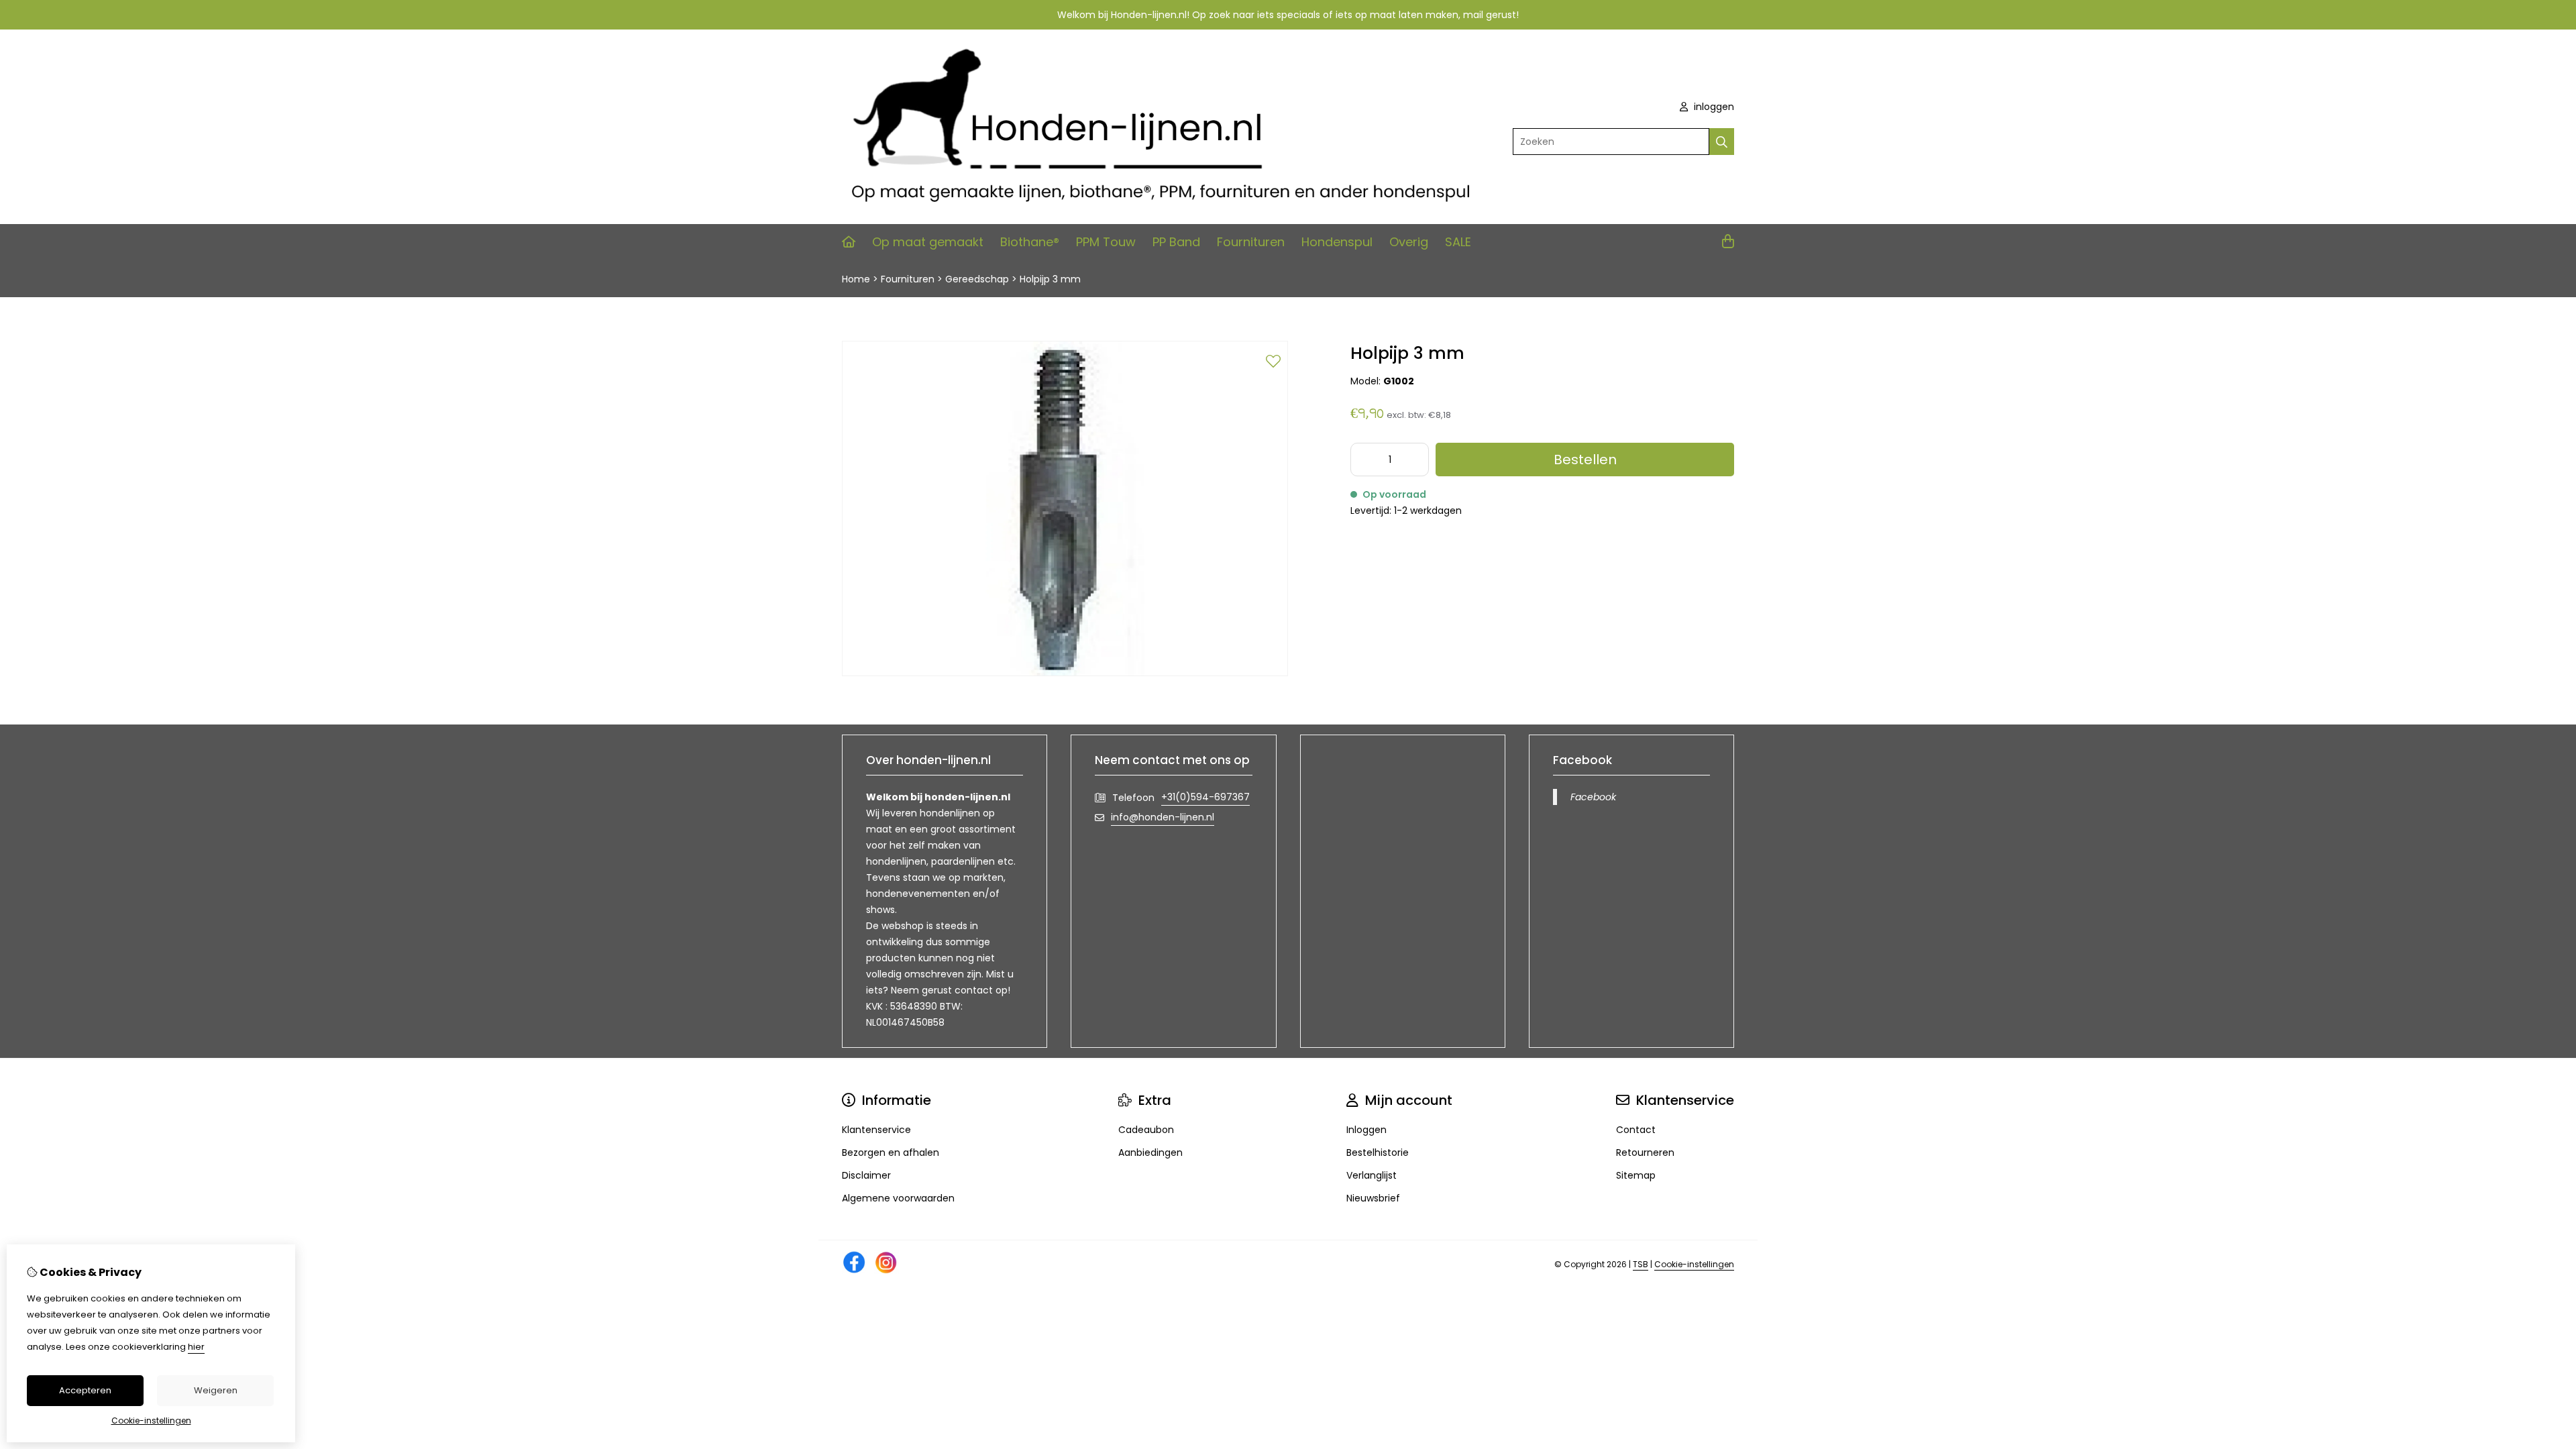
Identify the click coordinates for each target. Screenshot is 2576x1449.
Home (856, 279)
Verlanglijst (1372, 1175)
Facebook (1593, 797)
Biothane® (1030, 242)
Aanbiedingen (1150, 1152)
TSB (1641, 1264)
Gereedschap (977, 279)
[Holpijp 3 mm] (1065, 673)
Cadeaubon (1146, 1130)
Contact (1636, 1130)
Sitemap (1636, 1175)
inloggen (1713, 107)
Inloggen (1366, 1130)
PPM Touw (1106, 242)
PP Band (1176, 242)
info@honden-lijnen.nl (1163, 817)
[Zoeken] (1722, 142)
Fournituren (1251, 242)
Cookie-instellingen (1694, 1264)
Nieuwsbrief (1373, 1198)
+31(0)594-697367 (1205, 797)
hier (196, 1347)
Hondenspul (1337, 242)
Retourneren (1645, 1152)
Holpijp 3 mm (1050, 279)
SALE (1458, 242)
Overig (1409, 242)
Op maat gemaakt (928, 242)
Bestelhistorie (1378, 1152)
